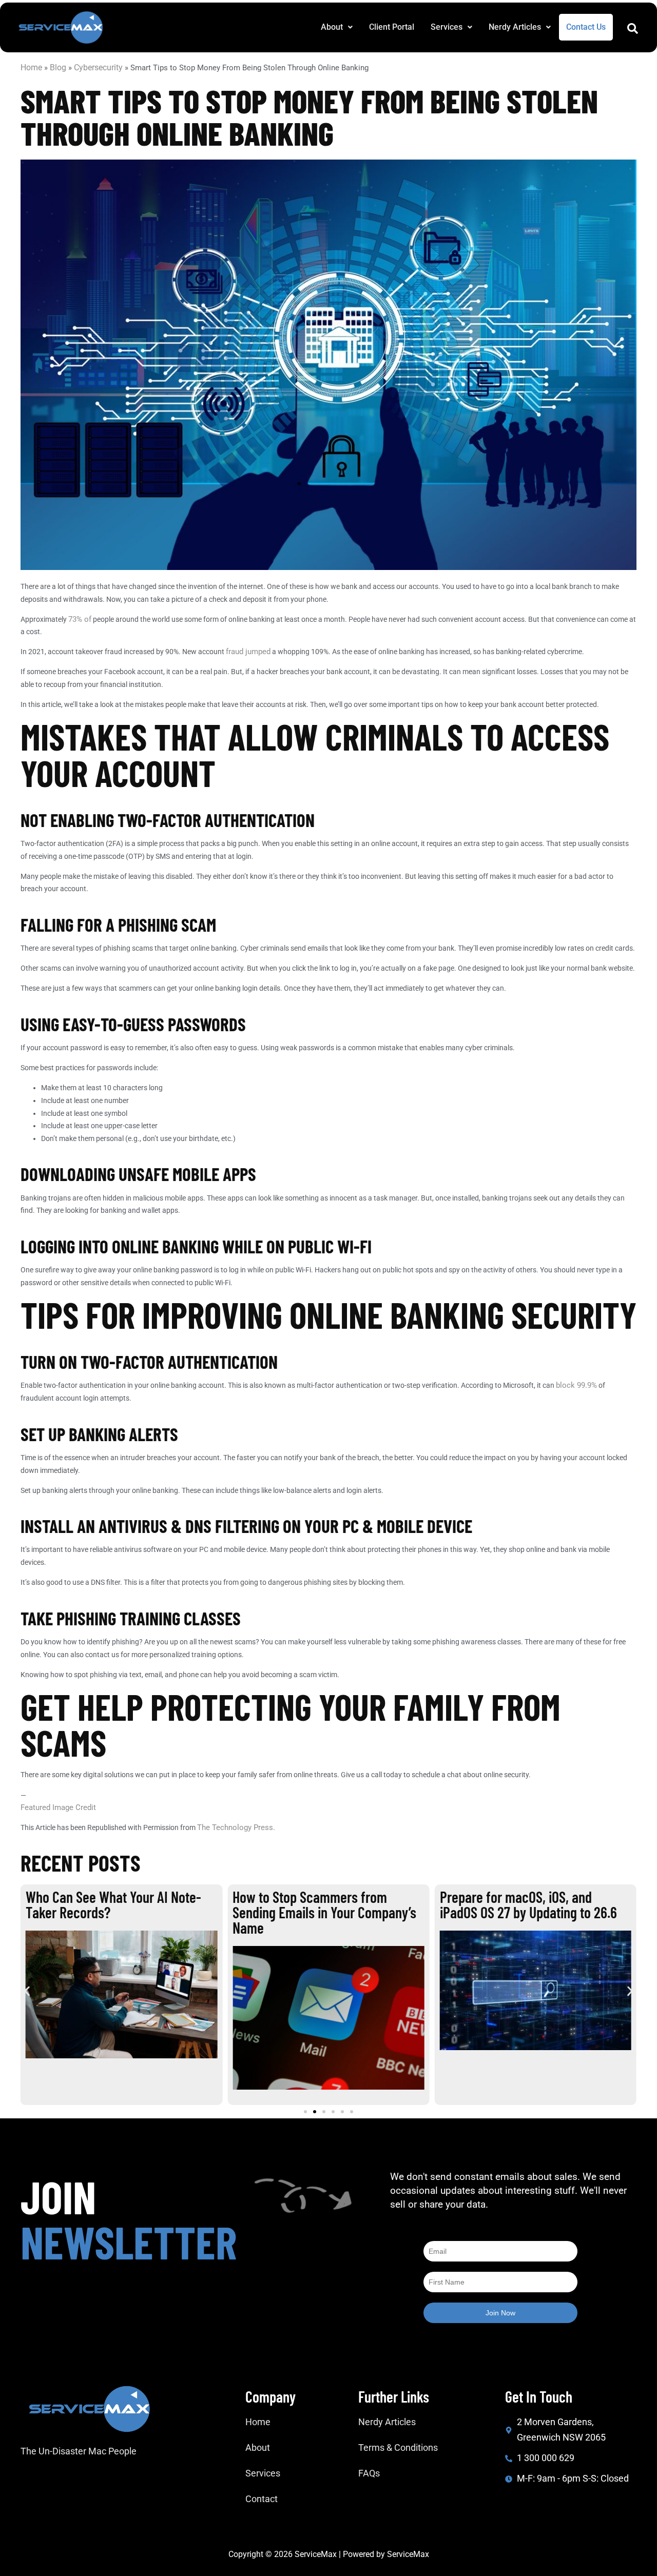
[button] (337, 27)
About (332, 27)
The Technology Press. (236, 1827)
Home (31, 67)
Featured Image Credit (58, 1807)
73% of (80, 619)
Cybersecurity (98, 67)
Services (447, 27)
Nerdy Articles (515, 27)
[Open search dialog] (632, 31)
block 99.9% (576, 1385)
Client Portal (392, 27)
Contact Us (586, 27)
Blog (58, 67)
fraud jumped (248, 652)
